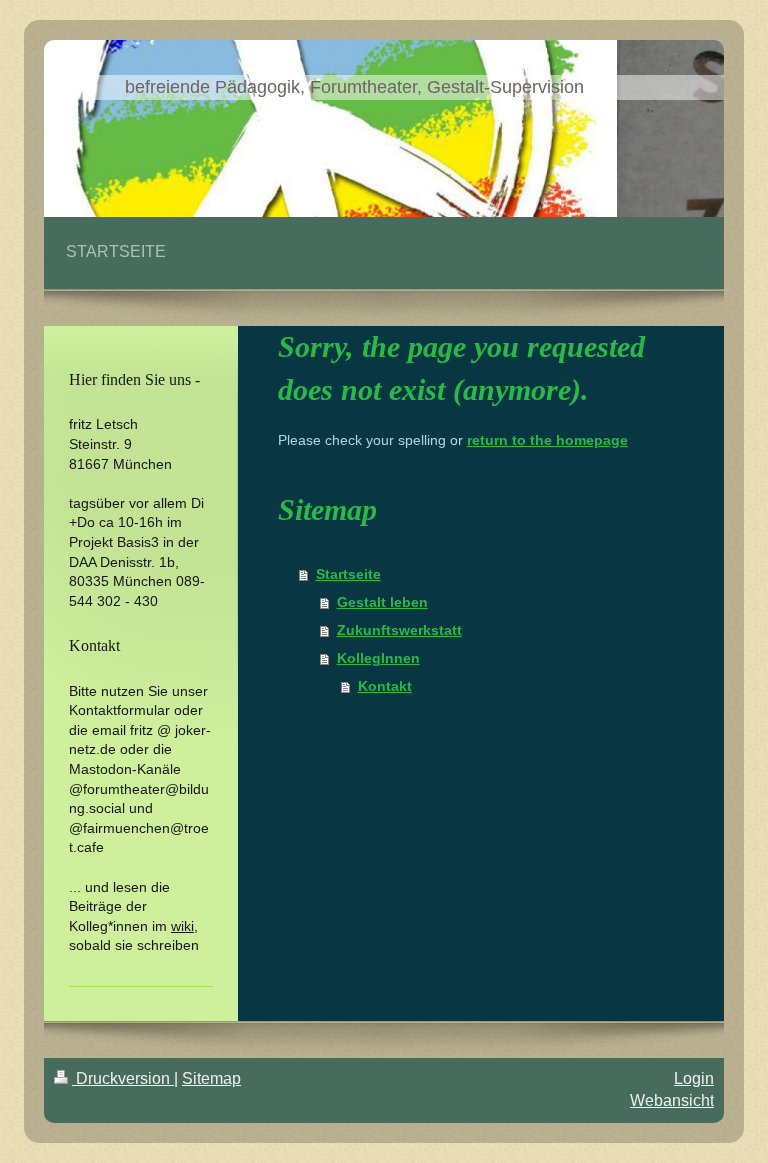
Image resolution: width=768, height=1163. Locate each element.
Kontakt (385, 686)
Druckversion (123, 1078)
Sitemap (211, 1078)
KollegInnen (378, 658)
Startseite (348, 574)
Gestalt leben (382, 602)
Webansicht (672, 1100)
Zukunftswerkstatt (399, 630)
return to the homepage (547, 440)
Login (694, 1078)
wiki (182, 926)
